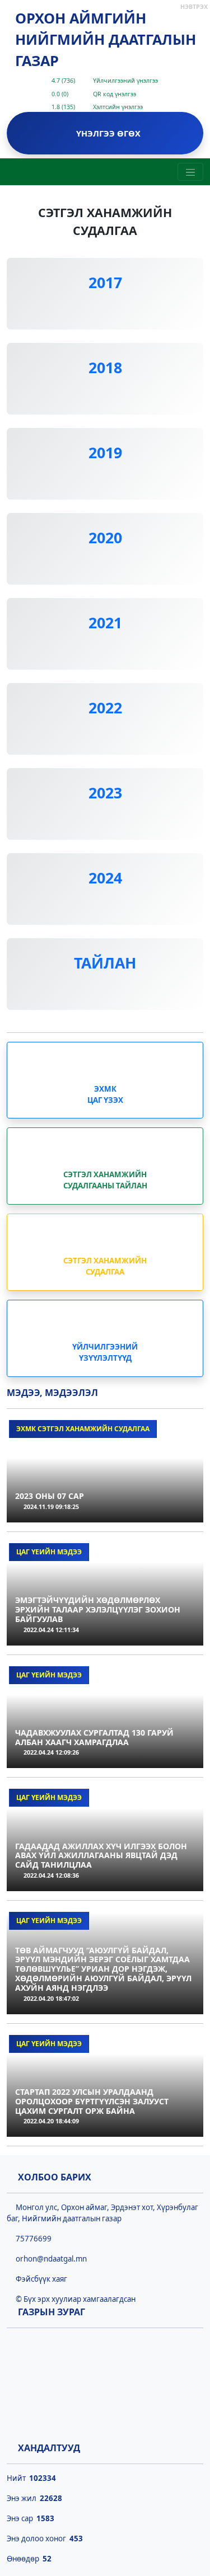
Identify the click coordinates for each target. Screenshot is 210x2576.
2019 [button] (105, 453)
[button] (105, 309)
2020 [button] (105, 538)
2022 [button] (105, 708)
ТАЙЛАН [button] (105, 963)
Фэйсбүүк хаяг (40, 2279)
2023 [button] (105, 793)
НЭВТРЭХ (194, 7)
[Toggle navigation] (190, 172)
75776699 (32, 2239)
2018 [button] (105, 368)
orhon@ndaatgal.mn (50, 2259)
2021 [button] (105, 623)
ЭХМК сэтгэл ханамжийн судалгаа (83, 1429)
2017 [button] (105, 283)
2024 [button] (105, 878)
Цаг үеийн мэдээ (49, 1552)
